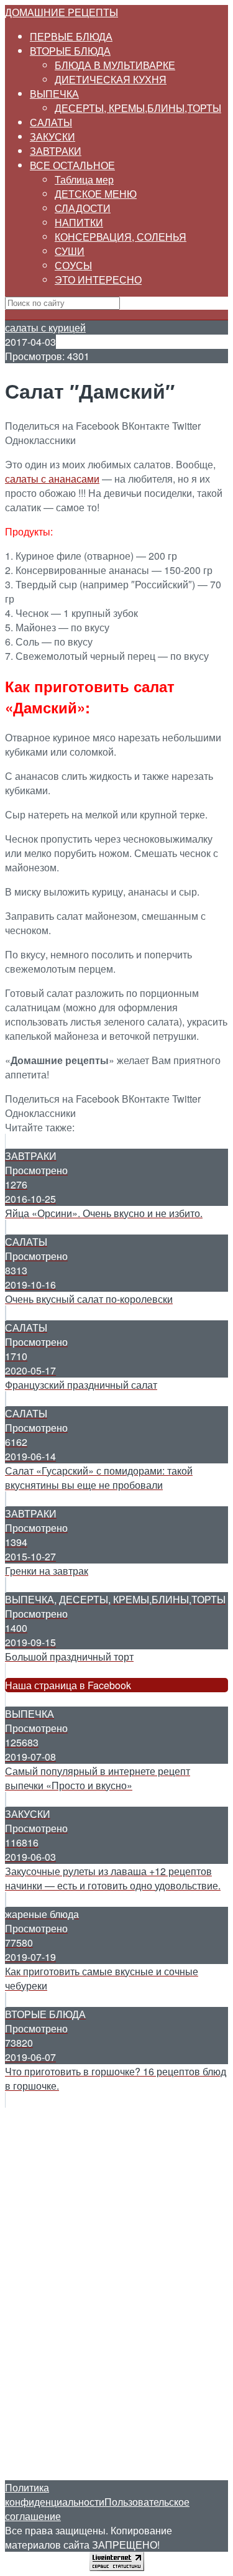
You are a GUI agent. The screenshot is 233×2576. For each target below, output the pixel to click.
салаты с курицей (45, 327)
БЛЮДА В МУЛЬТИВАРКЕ (115, 65)
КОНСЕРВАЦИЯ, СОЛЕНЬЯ (121, 237)
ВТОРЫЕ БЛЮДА (70, 51)
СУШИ (70, 251)
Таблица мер (84, 179)
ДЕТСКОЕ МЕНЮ (96, 194)
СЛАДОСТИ (83, 208)
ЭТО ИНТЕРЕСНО (98, 280)
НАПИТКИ (79, 222)
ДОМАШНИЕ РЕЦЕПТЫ (62, 12)
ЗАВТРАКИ (56, 151)
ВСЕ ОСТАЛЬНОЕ (72, 165)
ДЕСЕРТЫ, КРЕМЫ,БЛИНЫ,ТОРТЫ (138, 108)
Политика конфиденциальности (55, 2495)
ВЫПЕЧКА (54, 94)
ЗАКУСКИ (53, 137)
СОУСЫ (73, 265)
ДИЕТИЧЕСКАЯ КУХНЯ (111, 79)
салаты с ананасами (52, 479)
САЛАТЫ (51, 122)
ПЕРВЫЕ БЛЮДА (71, 36)
